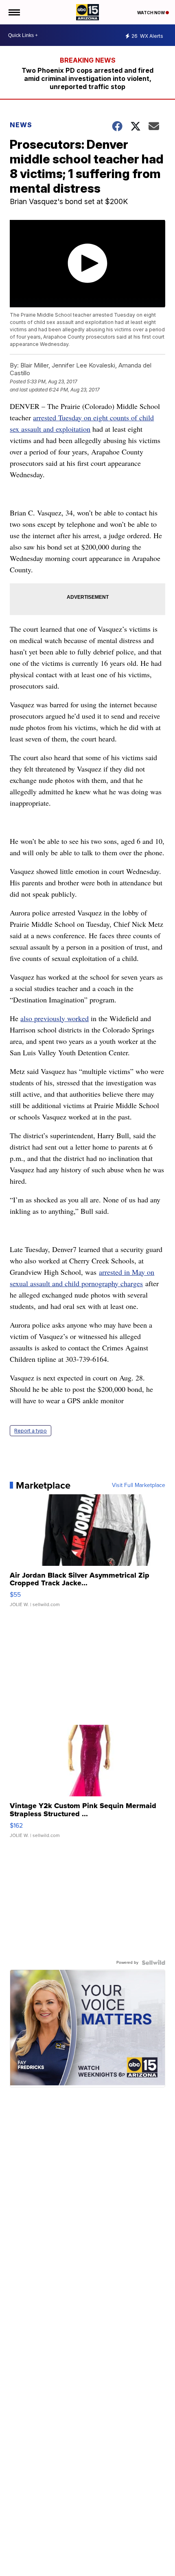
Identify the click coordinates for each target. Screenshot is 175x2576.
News (21, 125)
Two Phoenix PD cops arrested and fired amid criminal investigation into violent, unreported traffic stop (87, 78)
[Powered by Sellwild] (153, 1963)
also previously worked (55, 1018)
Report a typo (31, 1431)
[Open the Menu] (14, 12)
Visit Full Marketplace (139, 1485)
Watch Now (151, 13)
